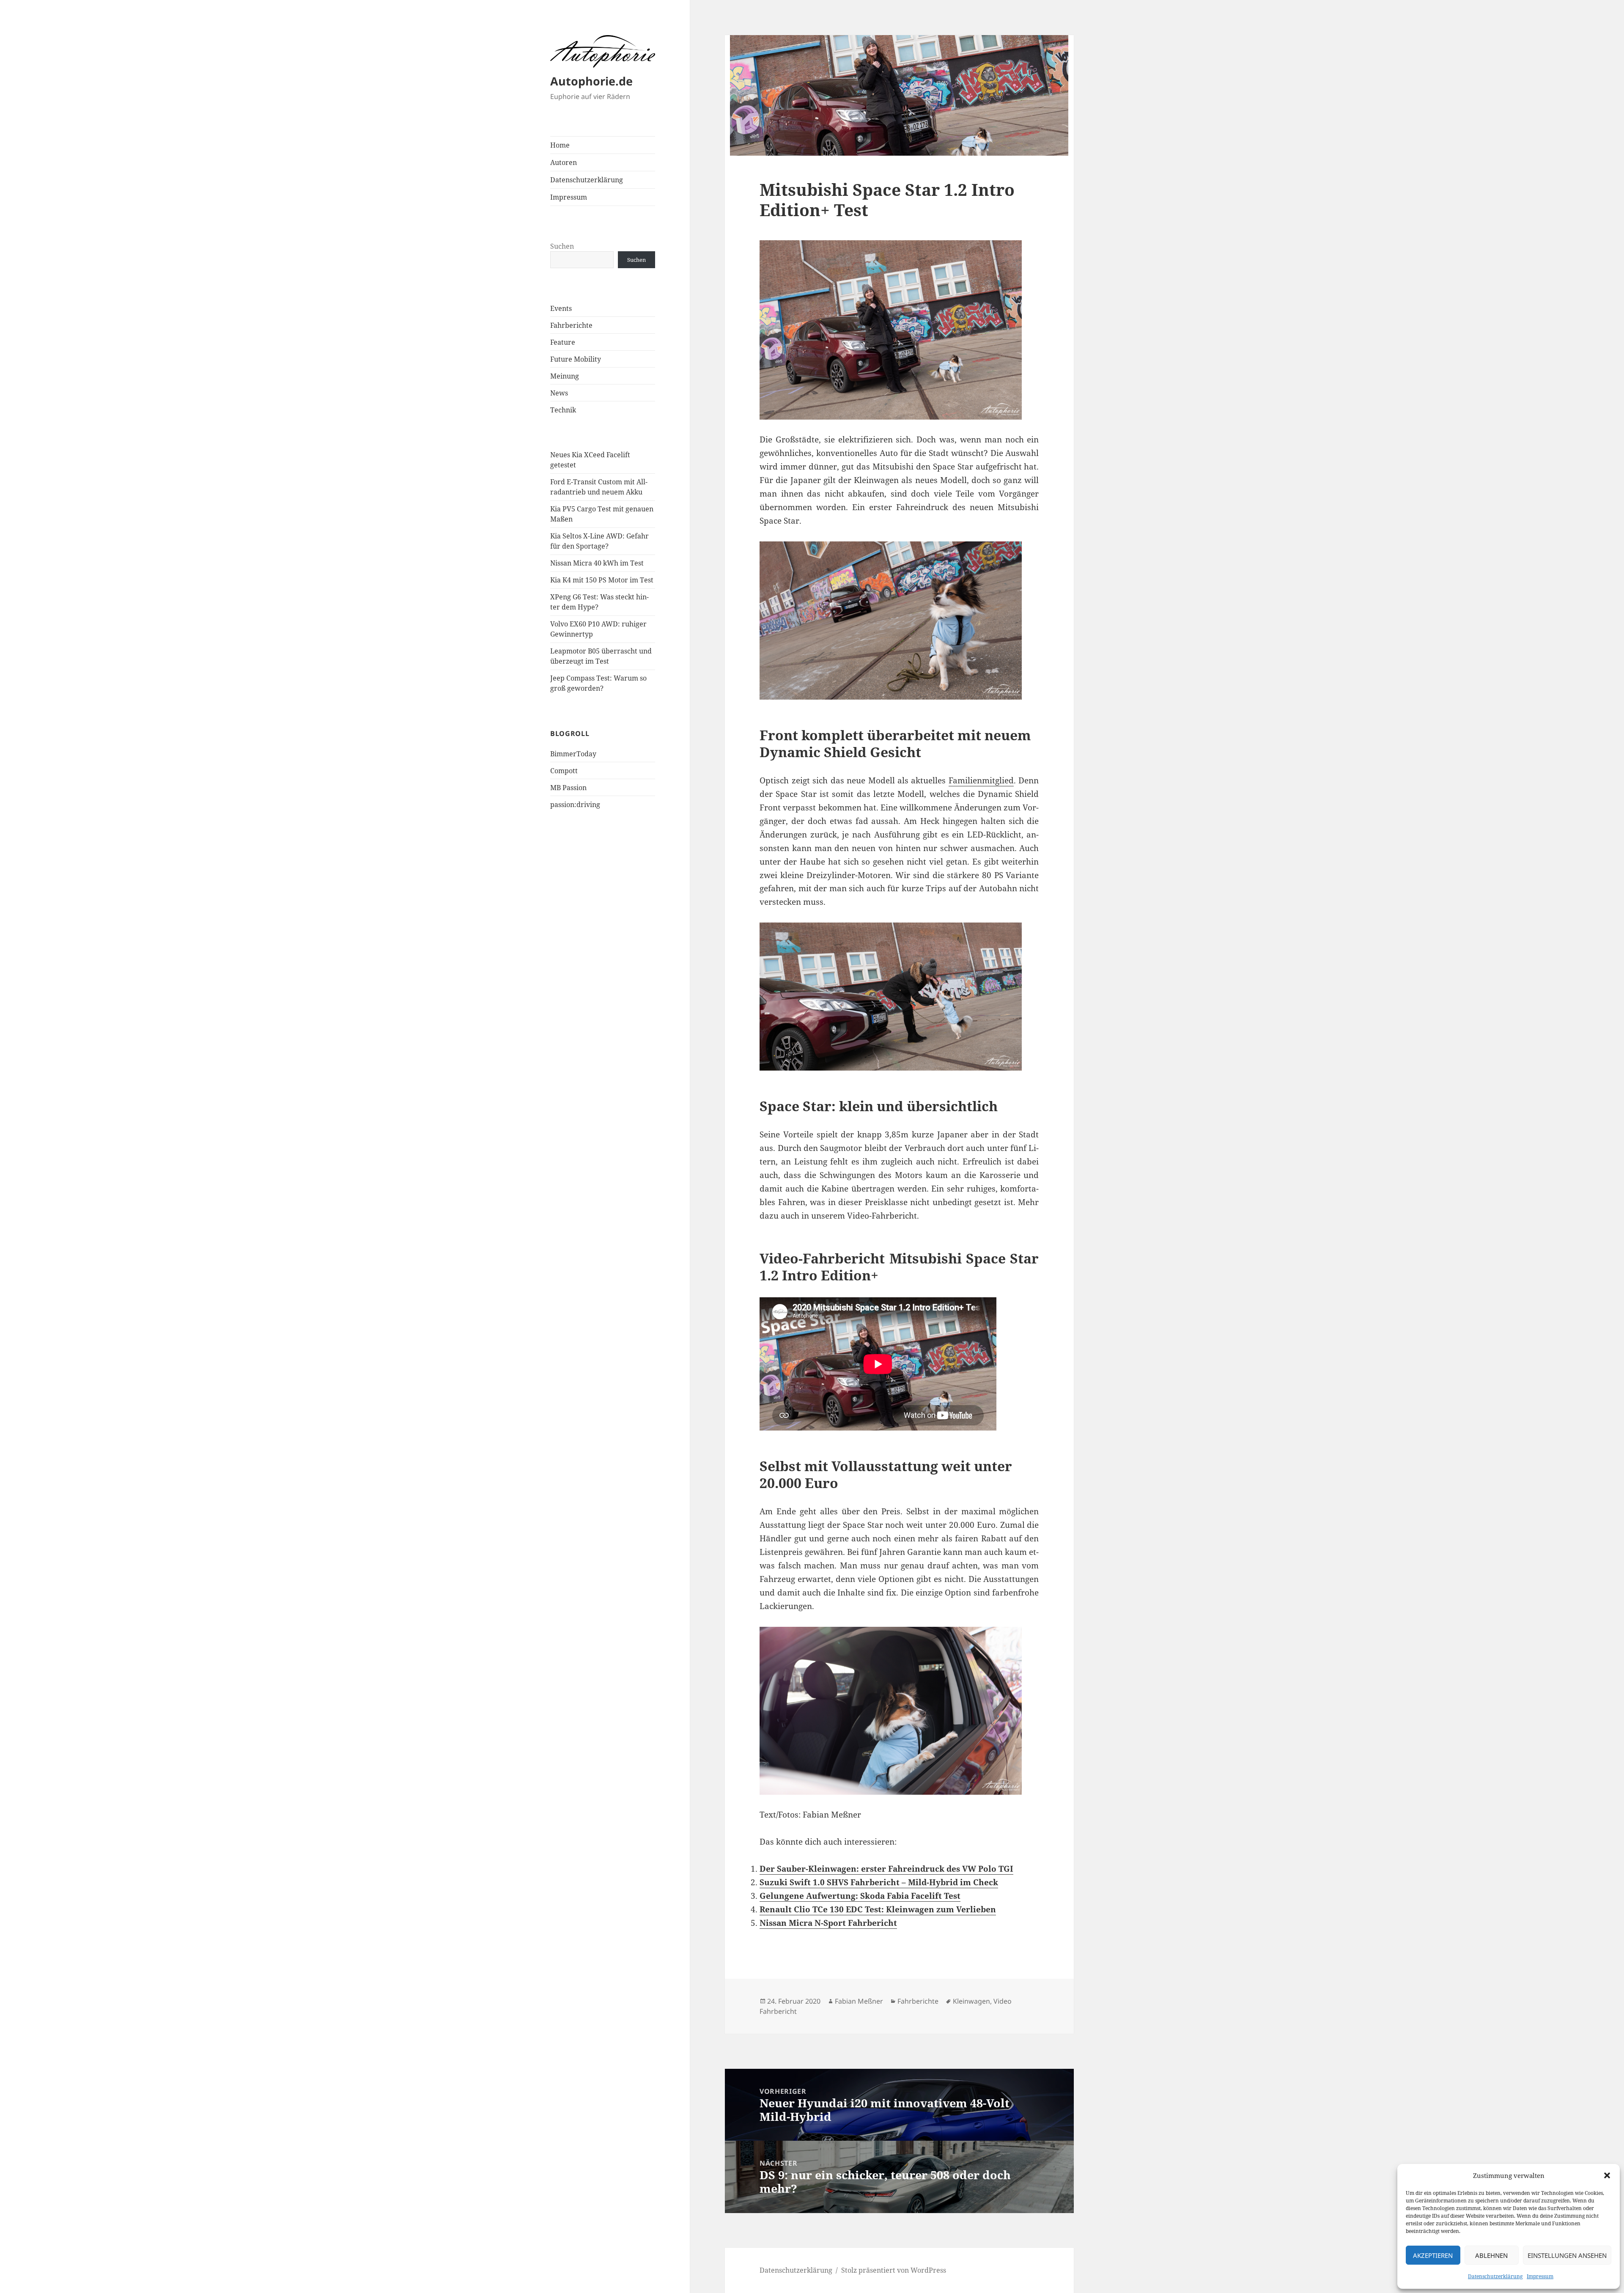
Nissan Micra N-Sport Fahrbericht (828, 1923)
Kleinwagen (971, 2001)
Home (560, 145)
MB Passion (568, 788)
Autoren (564, 162)
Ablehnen (1491, 2255)
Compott (564, 771)
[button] (1607, 2175)
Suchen (562, 246)
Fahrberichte (571, 325)
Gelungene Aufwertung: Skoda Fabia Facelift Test (860, 1896)
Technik (563, 410)
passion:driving (575, 805)
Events (561, 308)
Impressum (1540, 2276)
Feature (563, 342)
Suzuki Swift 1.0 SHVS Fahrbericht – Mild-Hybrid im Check (879, 1882)
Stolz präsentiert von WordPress (894, 2270)
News (559, 393)
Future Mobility (576, 359)
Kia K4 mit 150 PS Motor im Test (602, 580)
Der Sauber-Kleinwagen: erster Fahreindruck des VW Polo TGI (886, 1869)
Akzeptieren (1433, 2255)
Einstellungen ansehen (1567, 2255)
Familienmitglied (981, 780)
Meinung (565, 376)
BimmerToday (573, 754)
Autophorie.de (591, 81)
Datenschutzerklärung (1495, 2276)
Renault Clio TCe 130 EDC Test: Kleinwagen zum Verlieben (878, 1909)
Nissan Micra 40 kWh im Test (597, 563)
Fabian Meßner (859, 2001)
